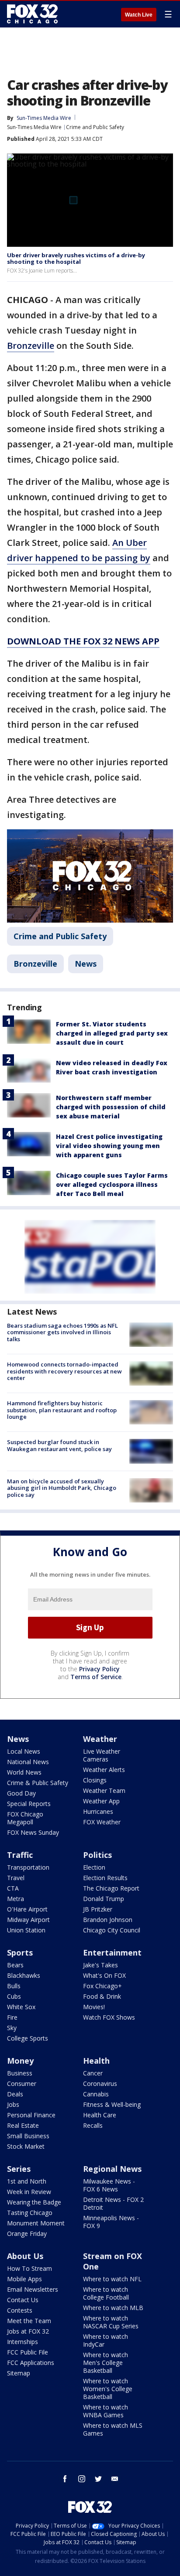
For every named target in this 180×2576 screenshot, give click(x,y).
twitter (98, 2479)
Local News (24, 1751)
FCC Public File (28, 2352)
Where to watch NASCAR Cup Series (111, 2322)
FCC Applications (31, 2363)
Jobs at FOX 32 (28, 2331)
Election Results (105, 1878)
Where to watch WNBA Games (106, 2411)
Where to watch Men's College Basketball (106, 2363)
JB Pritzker (98, 1909)
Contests (20, 2310)
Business (20, 2073)
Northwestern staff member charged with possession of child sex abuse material (111, 1107)
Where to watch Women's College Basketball (108, 2389)
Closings (95, 1780)
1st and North (27, 2181)
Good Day (21, 1793)
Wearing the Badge (34, 2202)
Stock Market (26, 2146)
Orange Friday (27, 2234)
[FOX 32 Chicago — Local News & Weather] (32, 14)
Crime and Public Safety (95, 127)
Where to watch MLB (113, 2308)
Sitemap (19, 2373)
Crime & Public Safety (38, 1783)
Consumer (22, 2084)
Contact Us (23, 2300)
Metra (16, 1899)
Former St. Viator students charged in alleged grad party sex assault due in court (112, 1033)
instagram (82, 2479)
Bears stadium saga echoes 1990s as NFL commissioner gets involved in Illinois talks (62, 1332)
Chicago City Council (112, 1930)
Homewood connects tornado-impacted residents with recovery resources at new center (64, 1371)
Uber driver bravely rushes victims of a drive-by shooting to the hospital (76, 259)
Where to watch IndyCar (106, 2340)
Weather (100, 1739)
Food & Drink (102, 1996)
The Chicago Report (111, 1888)
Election (94, 1867)
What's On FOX (104, 1975)
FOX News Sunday (33, 1832)
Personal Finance (31, 2115)
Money (20, 2061)
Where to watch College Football (106, 2293)
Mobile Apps (24, 2279)
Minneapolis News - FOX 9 (111, 2222)
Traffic (20, 1855)
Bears (15, 1965)
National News (28, 1762)
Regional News (112, 2169)
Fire (12, 2017)
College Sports (28, 2038)
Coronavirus (100, 2084)
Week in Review (29, 2192)
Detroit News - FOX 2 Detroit (113, 2203)
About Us (25, 2256)
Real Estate (23, 2125)
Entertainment (112, 1952)
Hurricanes (98, 1811)
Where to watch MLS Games (113, 2429)
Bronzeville (31, 346)
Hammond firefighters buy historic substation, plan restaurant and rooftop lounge (62, 1410)
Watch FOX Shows (109, 2017)
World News (24, 1772)
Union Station (26, 1930)
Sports (20, 1952)
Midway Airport (28, 1920)
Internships (22, 2342)
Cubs (14, 1996)
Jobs (13, 2104)
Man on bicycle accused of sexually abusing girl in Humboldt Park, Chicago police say (62, 1488)
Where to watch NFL (112, 2279)
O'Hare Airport (27, 1909)
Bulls (14, 1986)
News (86, 964)
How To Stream (29, 2268)
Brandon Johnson (108, 1920)
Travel (16, 1878)
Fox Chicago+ (102, 1986)
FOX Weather (102, 1822)
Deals (15, 2094)
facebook (65, 2479)
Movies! (94, 2007)
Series (19, 2169)
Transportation (28, 1867)
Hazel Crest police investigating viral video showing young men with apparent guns (109, 1146)
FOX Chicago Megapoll (25, 1818)
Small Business (28, 2136)
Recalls (93, 2125)
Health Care (100, 2115)
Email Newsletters (33, 2289)
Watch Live (139, 15)
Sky (12, 2028)
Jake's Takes (100, 1965)
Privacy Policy (99, 1669)
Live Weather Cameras (102, 1755)
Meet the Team (29, 2321)
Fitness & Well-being (112, 2104)
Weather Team (104, 1791)
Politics (97, 1855)
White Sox (21, 2007)
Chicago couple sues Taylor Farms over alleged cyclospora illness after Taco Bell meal (112, 1184)
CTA (13, 1888)
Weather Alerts (104, 1770)
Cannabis (96, 2094)
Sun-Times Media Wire (34, 127)
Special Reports (29, 1804)
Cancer (93, 2073)
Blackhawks (24, 1975)
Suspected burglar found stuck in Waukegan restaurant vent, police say (59, 1445)
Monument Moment (36, 2223)
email (115, 2479)
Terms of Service (96, 1677)
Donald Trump (104, 1899)
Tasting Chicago (30, 2213)
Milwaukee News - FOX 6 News (109, 2185)
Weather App (101, 1801)
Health (96, 2061)
